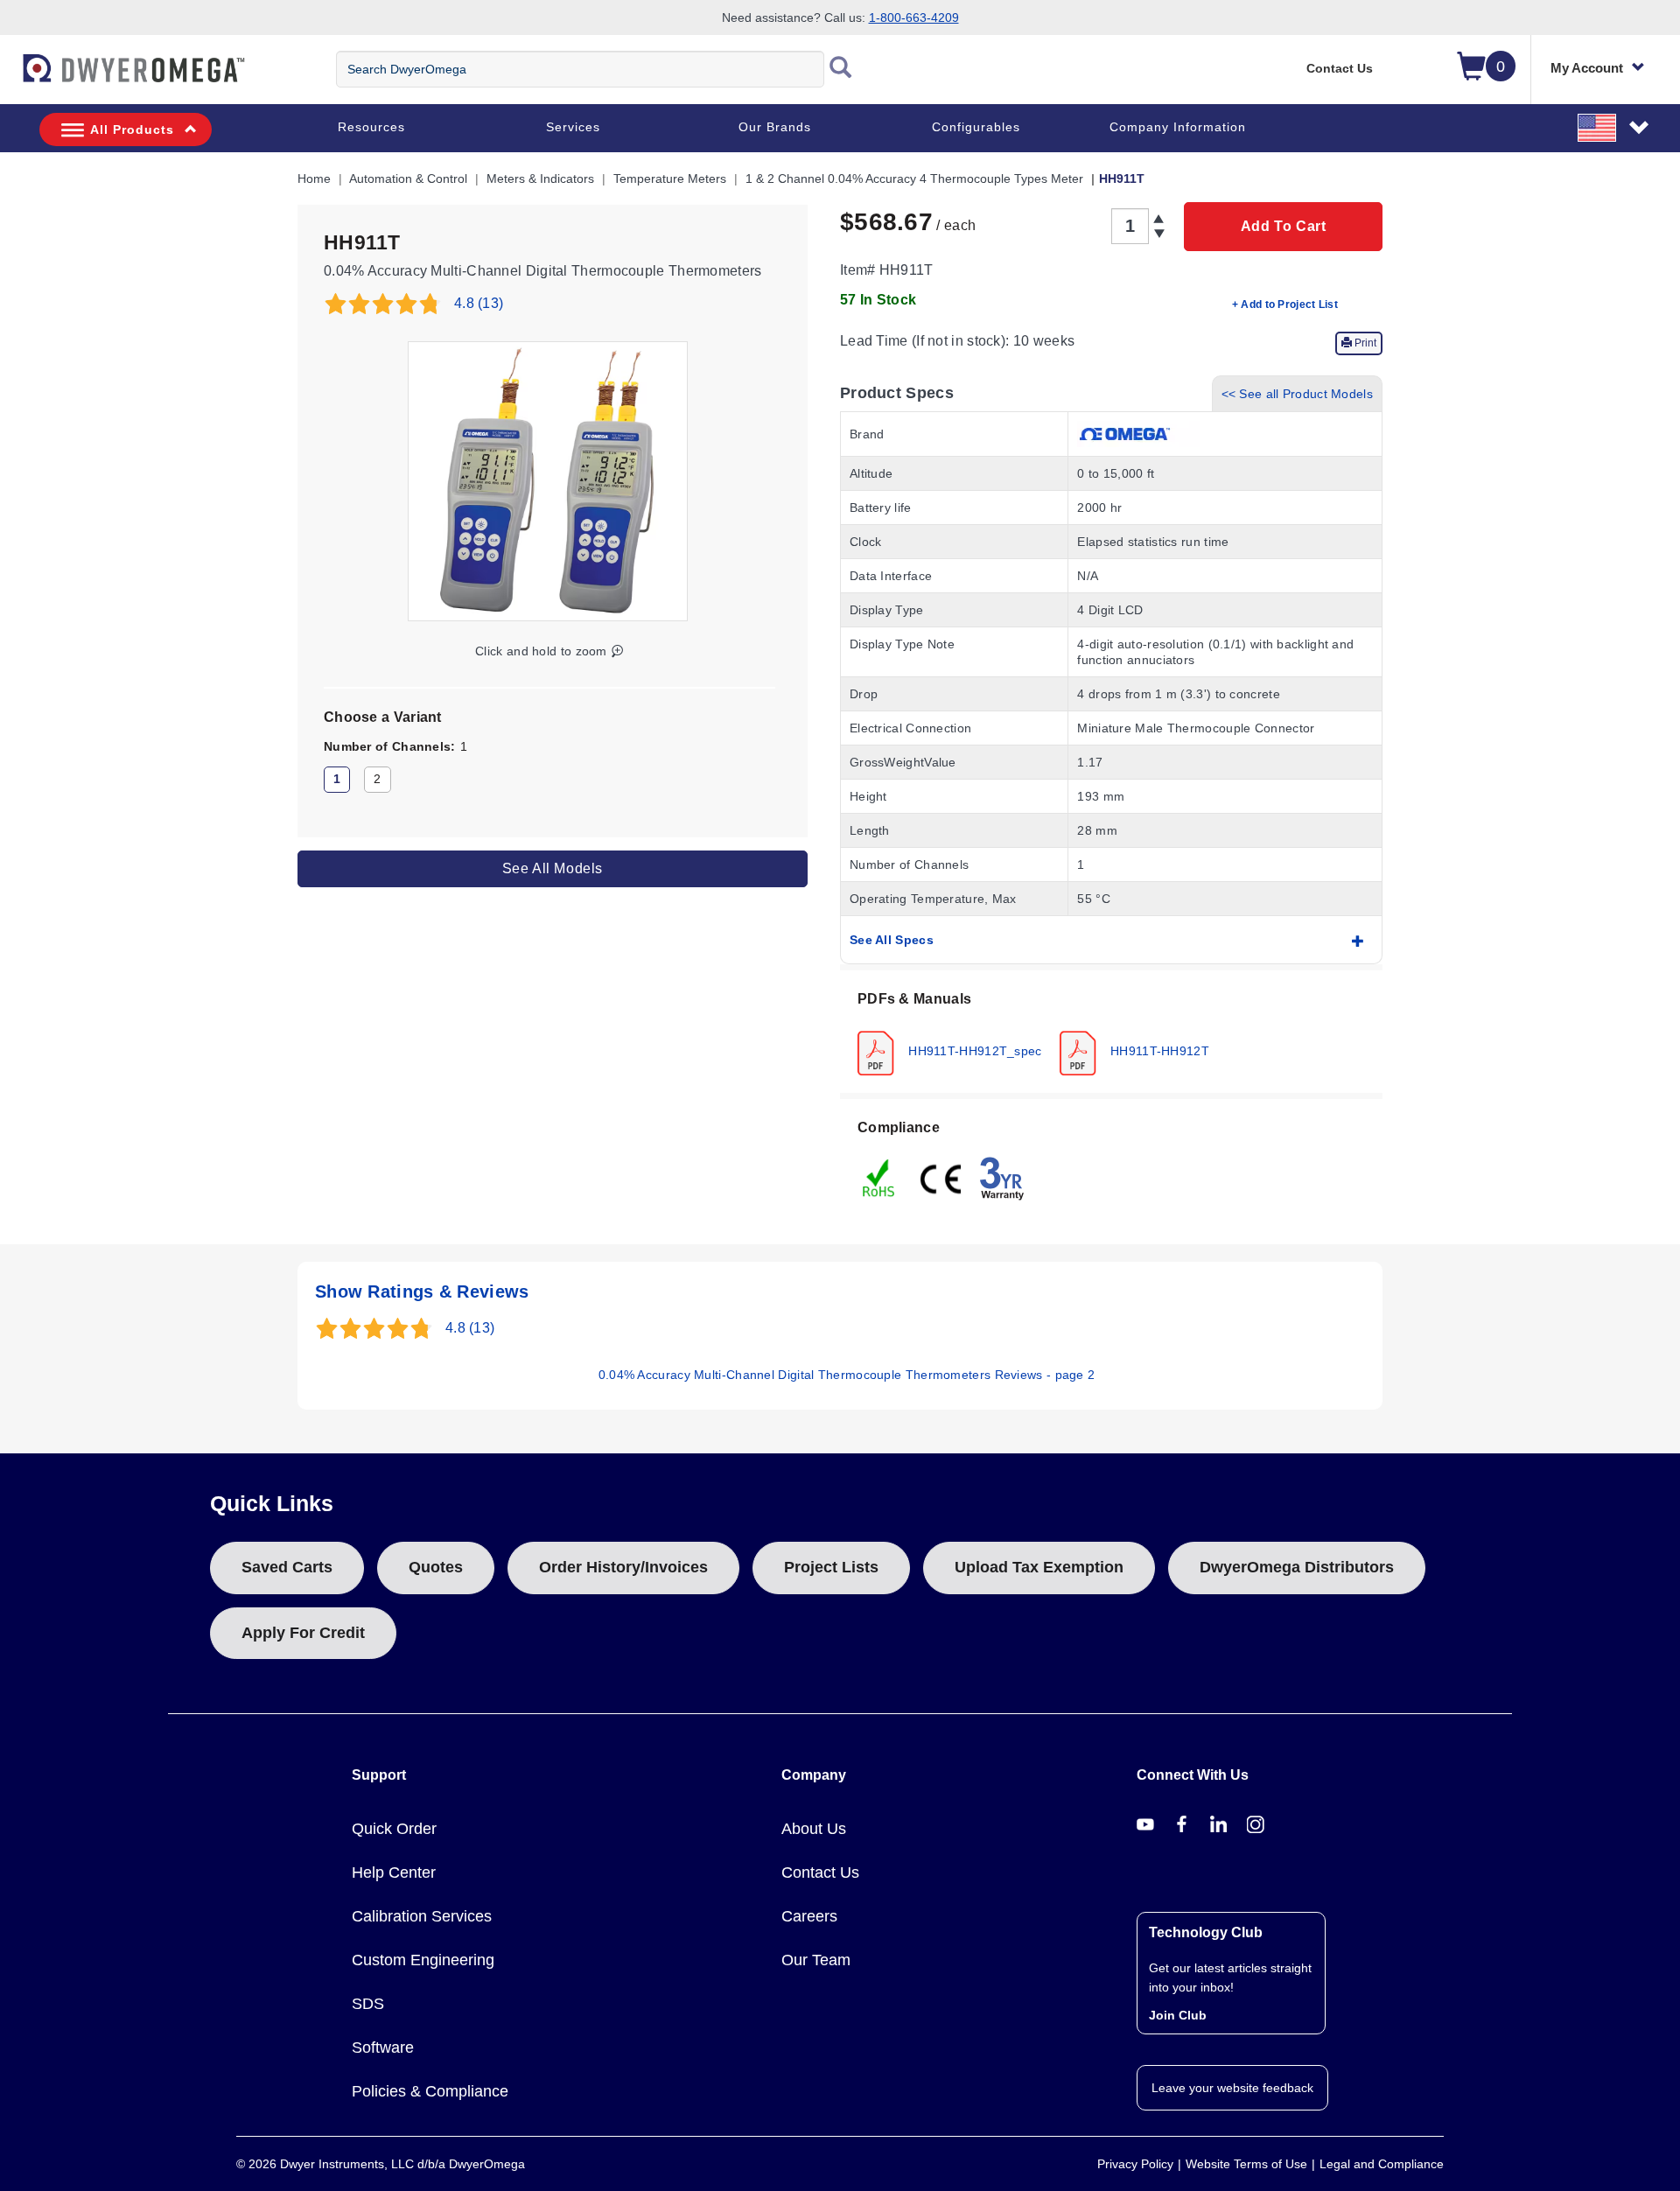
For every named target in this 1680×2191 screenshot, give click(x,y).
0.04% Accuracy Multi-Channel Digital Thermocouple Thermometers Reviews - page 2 (847, 1375)
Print (1364, 343)
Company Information (1178, 127)
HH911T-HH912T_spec (973, 1050)
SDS (368, 2004)
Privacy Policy (1135, 2164)
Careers (809, 1916)
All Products (132, 129)
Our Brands (775, 127)
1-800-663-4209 (914, 17)
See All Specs (892, 940)
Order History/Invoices (623, 1567)
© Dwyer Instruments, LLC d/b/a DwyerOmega (381, 2164)
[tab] (1111, 1032)
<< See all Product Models (1298, 394)
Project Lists (831, 1567)
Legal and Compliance (1382, 2164)
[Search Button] (841, 69)
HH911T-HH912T (1158, 1050)
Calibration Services (422, 1916)
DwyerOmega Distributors (1297, 1567)
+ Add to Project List (1285, 304)
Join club (1178, 2015)
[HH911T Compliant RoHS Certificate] (879, 1177)
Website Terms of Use (1246, 2164)
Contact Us (1340, 68)
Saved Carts (287, 1567)
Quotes (436, 1567)
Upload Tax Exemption (1039, 1567)
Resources (371, 127)
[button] (1614, 127)
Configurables (976, 127)
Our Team (816, 1960)
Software (383, 2047)
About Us (814, 1829)
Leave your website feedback (1232, 2088)
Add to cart (1284, 226)
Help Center (394, 1872)
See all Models (553, 868)
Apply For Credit (303, 1633)
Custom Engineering (423, 1960)
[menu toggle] (10, 77)
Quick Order (394, 1829)
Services (573, 127)
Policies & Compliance (430, 2091)
